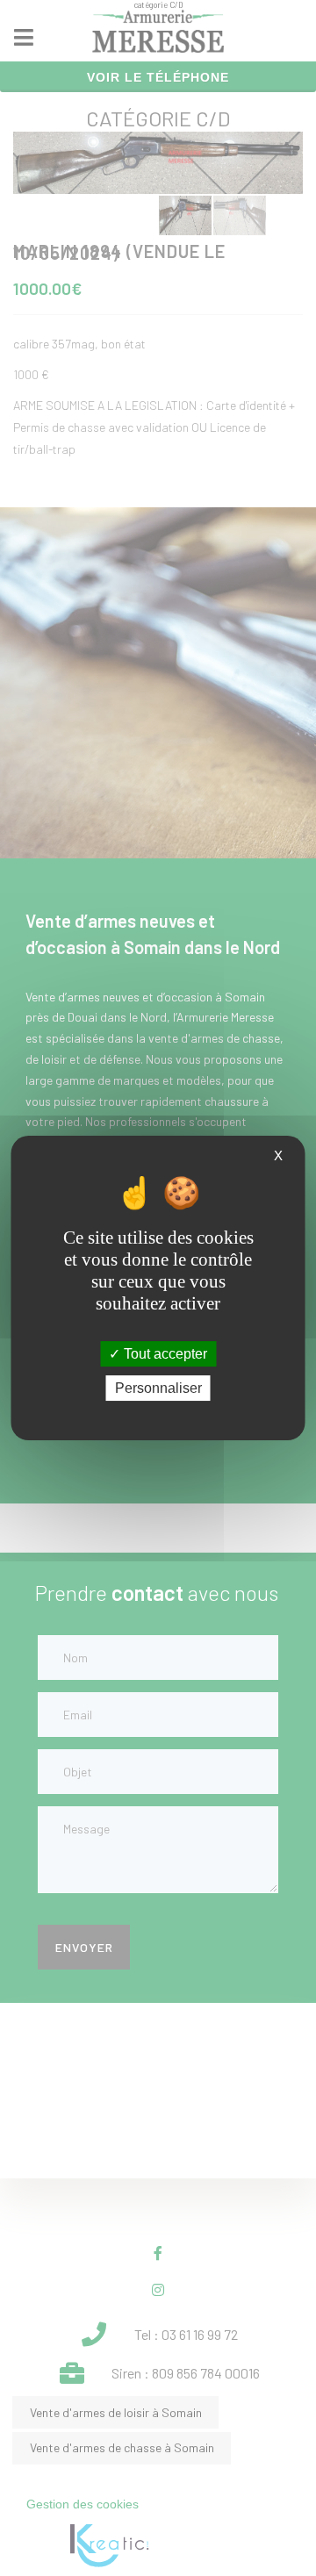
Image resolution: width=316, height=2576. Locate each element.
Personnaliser (158, 1388)
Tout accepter (164, 1354)
